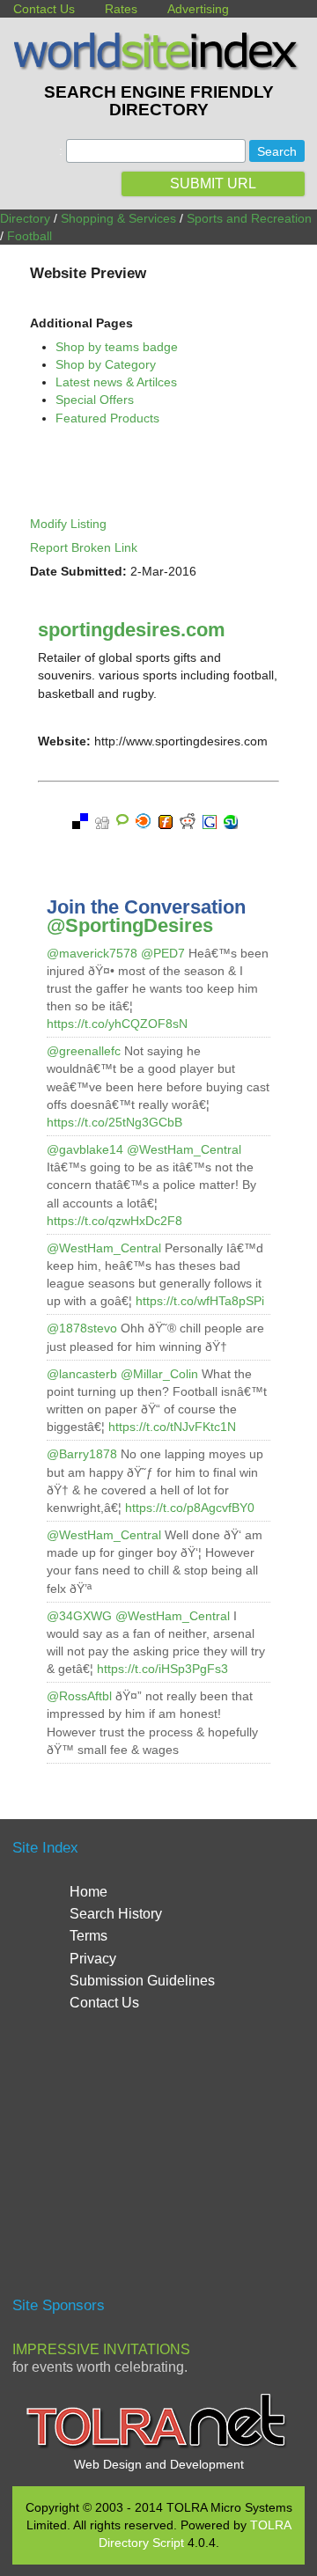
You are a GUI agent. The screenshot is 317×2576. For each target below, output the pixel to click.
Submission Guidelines (142, 1981)
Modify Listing (68, 524)
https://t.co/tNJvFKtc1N (172, 1427)
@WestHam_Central (184, 1149)
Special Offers (95, 400)
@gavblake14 (85, 1149)
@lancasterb (82, 1374)
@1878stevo (82, 1328)
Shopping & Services (118, 218)
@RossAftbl (79, 1696)
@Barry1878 (82, 1454)
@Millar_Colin (159, 1374)
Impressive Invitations (101, 2349)
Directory (25, 218)
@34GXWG (79, 1616)
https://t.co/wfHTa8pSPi (200, 1301)
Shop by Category (106, 364)
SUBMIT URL (213, 183)
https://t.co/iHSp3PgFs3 (162, 1669)
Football (29, 236)
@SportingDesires (130, 925)
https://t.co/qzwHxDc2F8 (114, 1221)
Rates (121, 9)
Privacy (93, 1959)
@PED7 (163, 953)
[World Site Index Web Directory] (158, 66)
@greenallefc (84, 1051)
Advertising (198, 9)
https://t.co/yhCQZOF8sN (117, 1024)
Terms (88, 1936)
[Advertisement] (160, 2161)
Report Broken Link (84, 547)
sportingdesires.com (132, 630)
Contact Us (44, 9)
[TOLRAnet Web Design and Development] (158, 2447)
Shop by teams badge (117, 347)
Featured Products (107, 418)
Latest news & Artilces (116, 382)
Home (88, 1892)
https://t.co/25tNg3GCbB (114, 1122)
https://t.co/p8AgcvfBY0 (190, 1508)
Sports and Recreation (249, 218)
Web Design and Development (159, 2464)
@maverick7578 (92, 953)
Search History (116, 1914)
